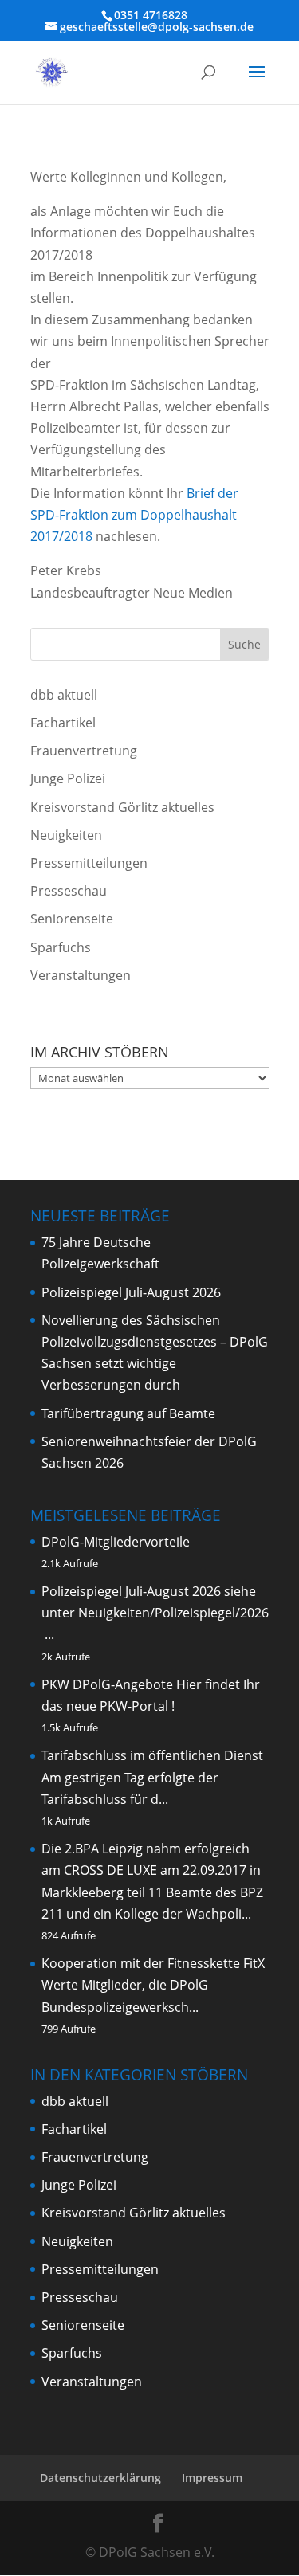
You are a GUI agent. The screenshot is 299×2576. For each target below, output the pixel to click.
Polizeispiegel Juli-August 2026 (131, 1292)
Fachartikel (63, 723)
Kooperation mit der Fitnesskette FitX (153, 1963)
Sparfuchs (61, 947)
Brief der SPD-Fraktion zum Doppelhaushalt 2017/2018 (134, 515)
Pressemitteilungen (89, 863)
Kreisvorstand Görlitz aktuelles (122, 807)
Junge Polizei (68, 778)
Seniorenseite (72, 919)
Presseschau (69, 891)
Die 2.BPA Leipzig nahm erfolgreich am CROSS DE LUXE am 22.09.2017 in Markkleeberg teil (151, 1870)
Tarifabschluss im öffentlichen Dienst (152, 1755)
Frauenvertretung (84, 751)
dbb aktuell (64, 695)
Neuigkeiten (66, 835)
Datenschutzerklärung (100, 2478)
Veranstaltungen (81, 975)
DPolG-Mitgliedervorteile (116, 1542)
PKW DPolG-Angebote (107, 1684)
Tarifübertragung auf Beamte (128, 1413)
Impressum (212, 2478)
